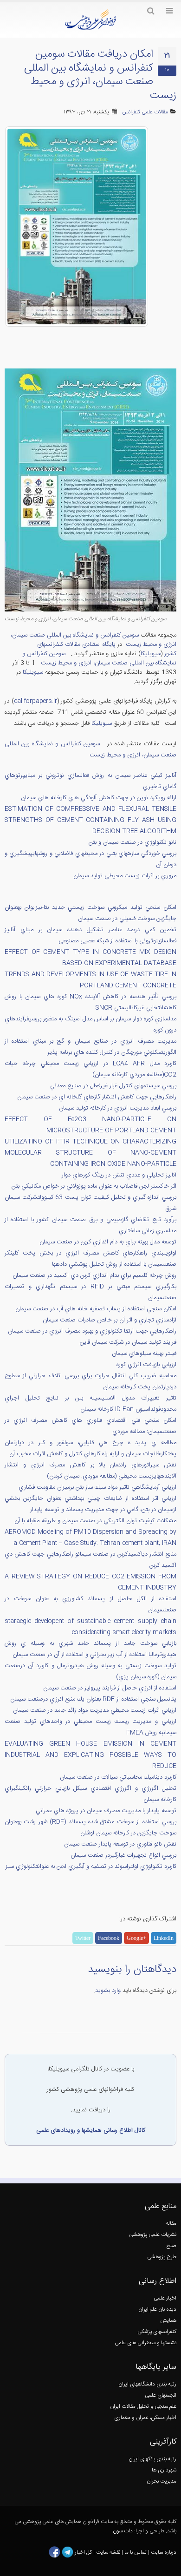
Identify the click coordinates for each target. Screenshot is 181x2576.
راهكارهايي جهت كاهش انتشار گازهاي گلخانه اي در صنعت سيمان (97, 1097)
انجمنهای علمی (161, 2395)
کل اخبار (83, 2553)
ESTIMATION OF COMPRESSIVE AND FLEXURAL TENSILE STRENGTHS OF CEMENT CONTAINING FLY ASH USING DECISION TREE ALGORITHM (90, 820)
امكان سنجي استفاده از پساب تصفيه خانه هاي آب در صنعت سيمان (96, 1309)
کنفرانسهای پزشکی (157, 2332)
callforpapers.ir (36, 701)
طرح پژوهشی (162, 2257)
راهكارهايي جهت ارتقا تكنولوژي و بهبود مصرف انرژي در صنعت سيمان (92, 1331)
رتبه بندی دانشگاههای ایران (147, 2384)
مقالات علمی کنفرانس (145, 112)
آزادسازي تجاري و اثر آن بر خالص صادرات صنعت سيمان (110, 1320)
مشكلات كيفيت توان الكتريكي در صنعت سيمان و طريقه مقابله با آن (95, 1521)
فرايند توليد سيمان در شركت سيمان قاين (128, 1342)
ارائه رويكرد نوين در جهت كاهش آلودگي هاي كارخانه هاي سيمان (99, 798)
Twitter (83, 1938)
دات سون (123, 2531)
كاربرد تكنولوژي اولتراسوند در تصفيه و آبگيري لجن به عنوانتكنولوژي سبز (91, 1866)
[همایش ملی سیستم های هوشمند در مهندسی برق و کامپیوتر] (104, 744)
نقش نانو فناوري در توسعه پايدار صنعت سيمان (120, 1844)
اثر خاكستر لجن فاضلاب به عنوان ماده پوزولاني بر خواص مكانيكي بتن (94, 1186)
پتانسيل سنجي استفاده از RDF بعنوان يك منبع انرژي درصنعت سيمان (93, 1699)
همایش (168, 2321)
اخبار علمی (165, 2298)
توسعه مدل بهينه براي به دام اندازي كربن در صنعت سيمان (108, 1242)
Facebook (109, 1938)
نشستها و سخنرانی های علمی (145, 2343)
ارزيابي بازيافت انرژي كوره (146, 1365)
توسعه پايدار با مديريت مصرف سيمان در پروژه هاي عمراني (106, 1811)
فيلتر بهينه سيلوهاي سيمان (144, 1354)
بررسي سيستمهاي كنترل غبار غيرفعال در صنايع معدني (113, 1086)
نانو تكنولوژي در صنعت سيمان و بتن (133, 842)
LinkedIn (164, 1938)
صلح (171, 2246)
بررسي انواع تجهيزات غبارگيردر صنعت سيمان (123, 1855)
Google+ (136, 1938)
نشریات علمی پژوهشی (153, 2235)
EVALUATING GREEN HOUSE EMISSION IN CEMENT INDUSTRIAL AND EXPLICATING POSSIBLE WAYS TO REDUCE (90, 1755)
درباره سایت (164, 2553)
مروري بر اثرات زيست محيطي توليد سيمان (125, 876)
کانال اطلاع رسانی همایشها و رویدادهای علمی (91, 2130)
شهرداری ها (164, 2470)
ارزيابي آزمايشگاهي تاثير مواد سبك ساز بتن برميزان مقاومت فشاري (97, 1487)
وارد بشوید (108, 1991)
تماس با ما (135, 2553)
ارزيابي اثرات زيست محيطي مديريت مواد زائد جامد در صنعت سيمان (95, 1710)
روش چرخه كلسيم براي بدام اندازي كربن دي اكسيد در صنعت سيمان (94, 1275)
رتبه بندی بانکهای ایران (152, 2459)
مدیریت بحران (162, 2481)
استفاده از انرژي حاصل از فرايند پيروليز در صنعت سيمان (110, 1688)
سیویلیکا (33, 672)
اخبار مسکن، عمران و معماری (145, 2418)
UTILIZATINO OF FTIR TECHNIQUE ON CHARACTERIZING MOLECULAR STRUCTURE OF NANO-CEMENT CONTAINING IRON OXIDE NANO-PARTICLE (90, 1153)
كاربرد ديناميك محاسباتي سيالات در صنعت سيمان (118, 1777)
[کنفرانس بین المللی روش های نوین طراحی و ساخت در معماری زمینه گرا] (36, 663)
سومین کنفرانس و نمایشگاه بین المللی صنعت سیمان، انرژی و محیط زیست (99, 658)
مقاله (171, 2224)
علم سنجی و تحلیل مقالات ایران (143, 2407)
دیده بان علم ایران (157, 2310)
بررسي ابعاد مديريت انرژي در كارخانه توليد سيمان (118, 1108)
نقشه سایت (109, 2553)
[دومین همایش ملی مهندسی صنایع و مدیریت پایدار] (68, 654)
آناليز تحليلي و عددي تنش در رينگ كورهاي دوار (119, 1175)
